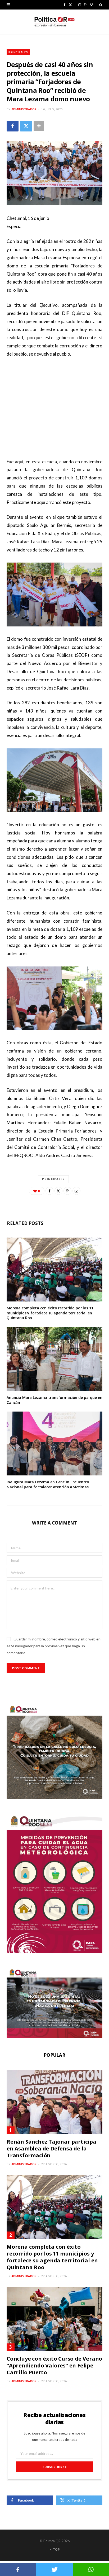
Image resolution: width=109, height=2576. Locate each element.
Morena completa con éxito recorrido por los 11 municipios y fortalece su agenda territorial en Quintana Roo (50, 1313)
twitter (54, 2569)
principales (53, 1179)
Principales (18, 52)
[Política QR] (54, 22)
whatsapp (91, 2569)
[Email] (76, 1191)
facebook (18, 2569)
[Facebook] (13, 126)
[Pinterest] (67, 1191)
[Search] (101, 5)
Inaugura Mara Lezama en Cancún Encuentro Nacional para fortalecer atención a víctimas (48, 1484)
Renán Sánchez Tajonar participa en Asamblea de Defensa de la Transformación (51, 2148)
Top (56, 2549)
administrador (24, 109)
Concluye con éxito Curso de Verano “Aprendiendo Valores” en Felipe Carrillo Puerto (54, 2365)
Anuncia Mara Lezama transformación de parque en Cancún (54, 1400)
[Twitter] (26, 126)
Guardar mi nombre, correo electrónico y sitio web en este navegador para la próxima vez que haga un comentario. (54, 1646)
